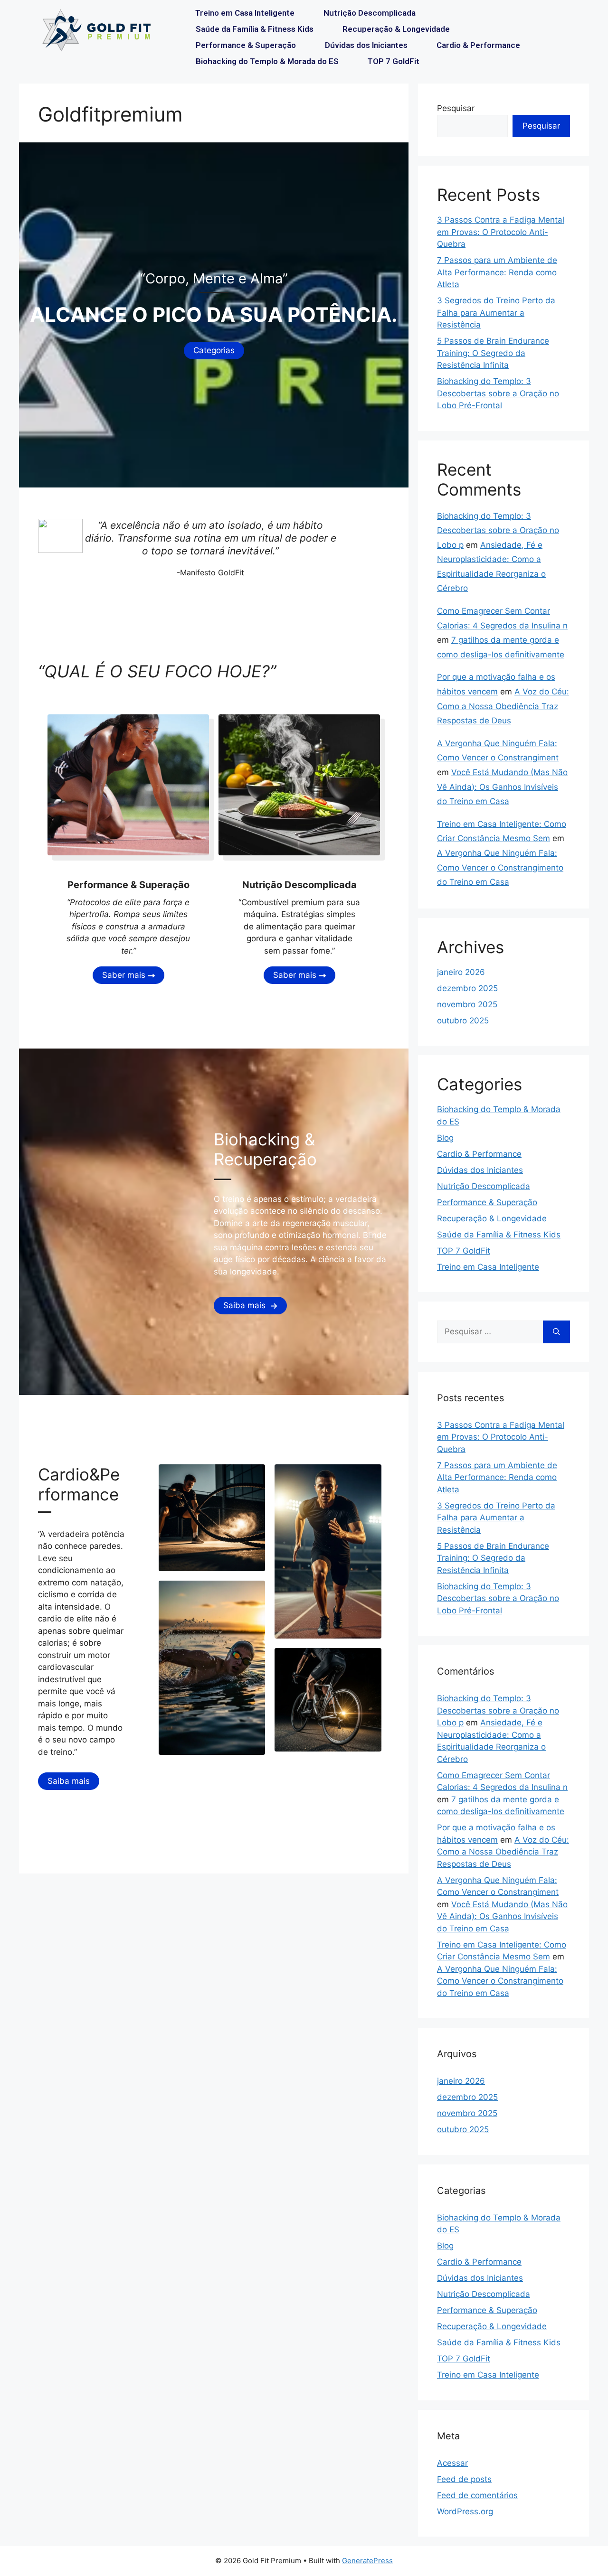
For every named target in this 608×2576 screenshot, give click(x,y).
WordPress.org (465, 2511)
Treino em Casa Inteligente (245, 13)
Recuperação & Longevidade (396, 29)
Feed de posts (464, 2479)
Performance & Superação (246, 45)
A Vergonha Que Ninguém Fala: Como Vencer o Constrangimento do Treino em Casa (500, 867)
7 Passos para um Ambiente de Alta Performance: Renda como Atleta (497, 272)
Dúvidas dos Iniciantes (366, 45)
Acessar (452, 2463)
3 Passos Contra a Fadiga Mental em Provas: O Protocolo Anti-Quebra (501, 232)
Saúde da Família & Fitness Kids (255, 29)
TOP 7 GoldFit (394, 61)
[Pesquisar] (556, 1332)
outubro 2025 (463, 1021)
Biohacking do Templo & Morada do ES (267, 61)
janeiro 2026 (461, 972)
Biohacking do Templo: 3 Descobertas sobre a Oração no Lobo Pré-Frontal (498, 393)
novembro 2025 (467, 1004)
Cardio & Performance (478, 45)
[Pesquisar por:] (490, 1332)
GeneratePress (367, 2561)
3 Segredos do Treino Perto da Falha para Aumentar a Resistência (496, 313)
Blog (445, 1138)
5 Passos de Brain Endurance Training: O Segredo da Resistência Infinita (493, 353)
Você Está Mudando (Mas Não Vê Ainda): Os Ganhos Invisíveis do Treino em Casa (502, 787)
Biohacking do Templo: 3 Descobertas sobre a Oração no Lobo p (498, 530)
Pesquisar (456, 108)
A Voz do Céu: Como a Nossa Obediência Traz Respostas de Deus (503, 706)
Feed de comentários (477, 2495)
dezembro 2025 (467, 988)
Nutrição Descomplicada (370, 13)
